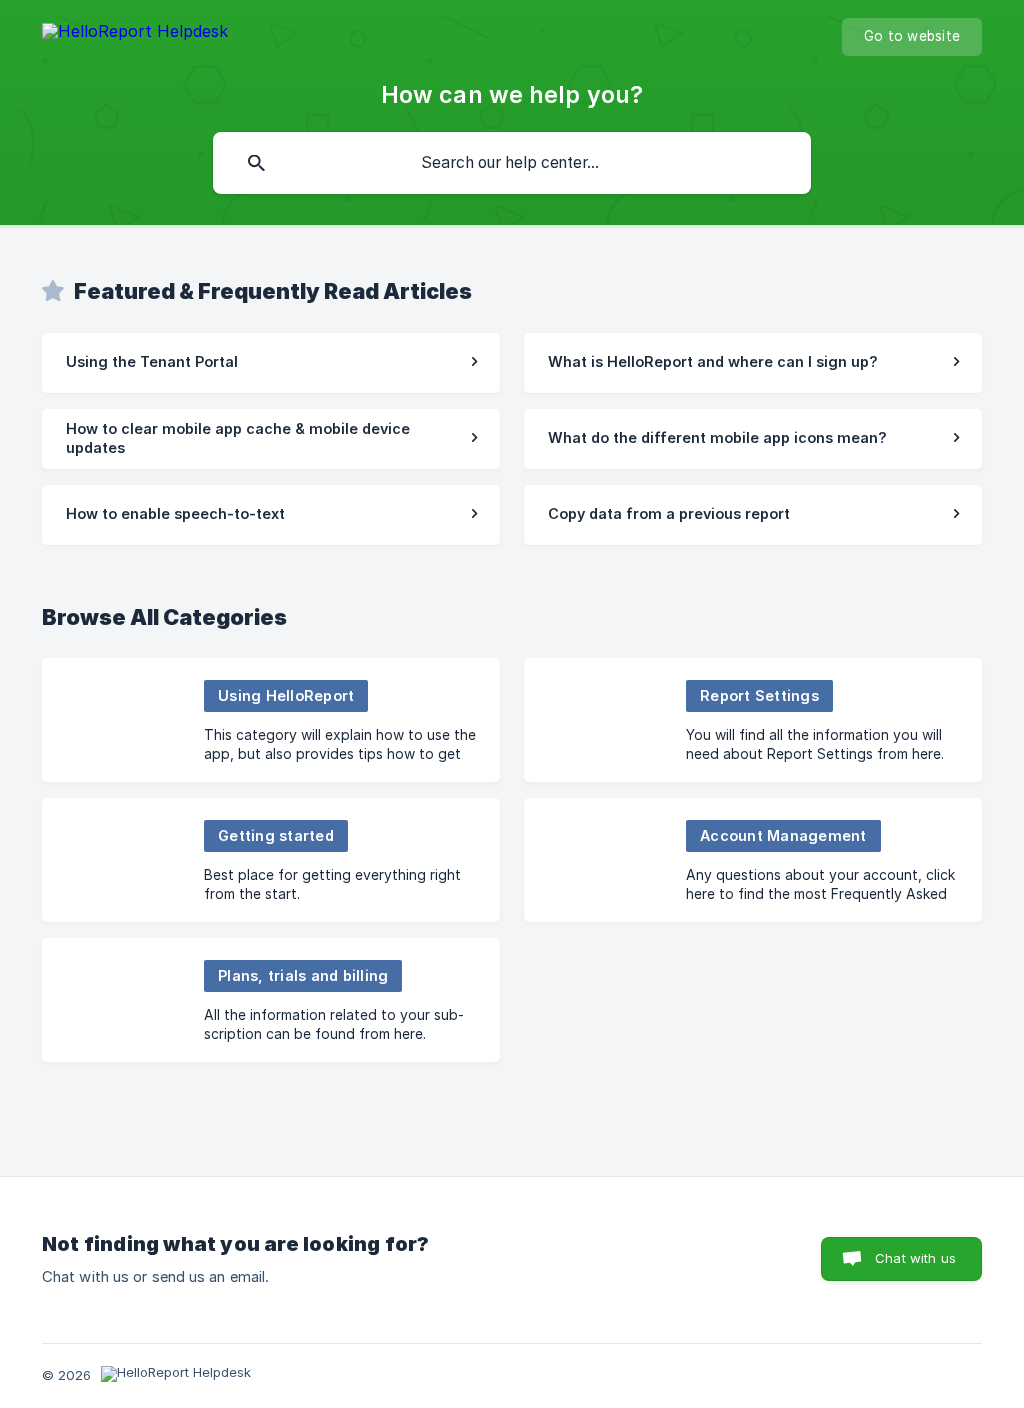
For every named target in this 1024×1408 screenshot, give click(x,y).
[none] (135, 34)
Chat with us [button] (915, 1258)
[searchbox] (512, 163)
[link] (271, 363)
